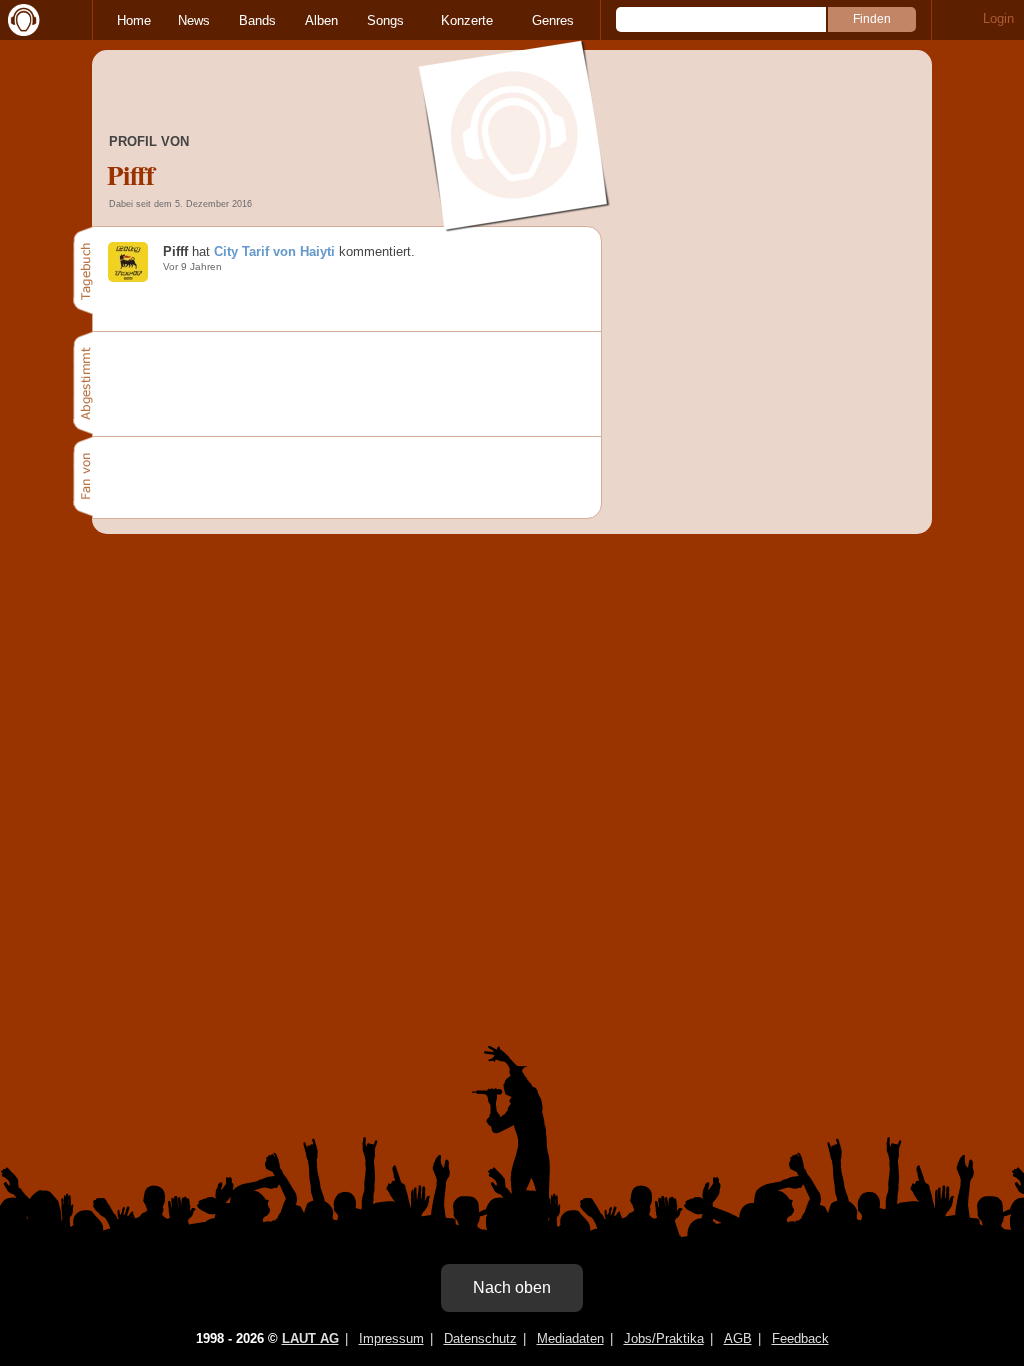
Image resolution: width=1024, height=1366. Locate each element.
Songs (385, 20)
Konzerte (467, 20)
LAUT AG (310, 1338)
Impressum (391, 1338)
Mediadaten (570, 1338)
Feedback (800, 1338)
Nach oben (512, 1287)
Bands (257, 20)
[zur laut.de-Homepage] (20, 20)
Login (998, 18)
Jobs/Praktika (664, 1338)
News (194, 20)
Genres (553, 20)
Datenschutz (480, 1338)
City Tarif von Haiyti (274, 251)
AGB (738, 1338)
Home (134, 20)
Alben (321, 20)
